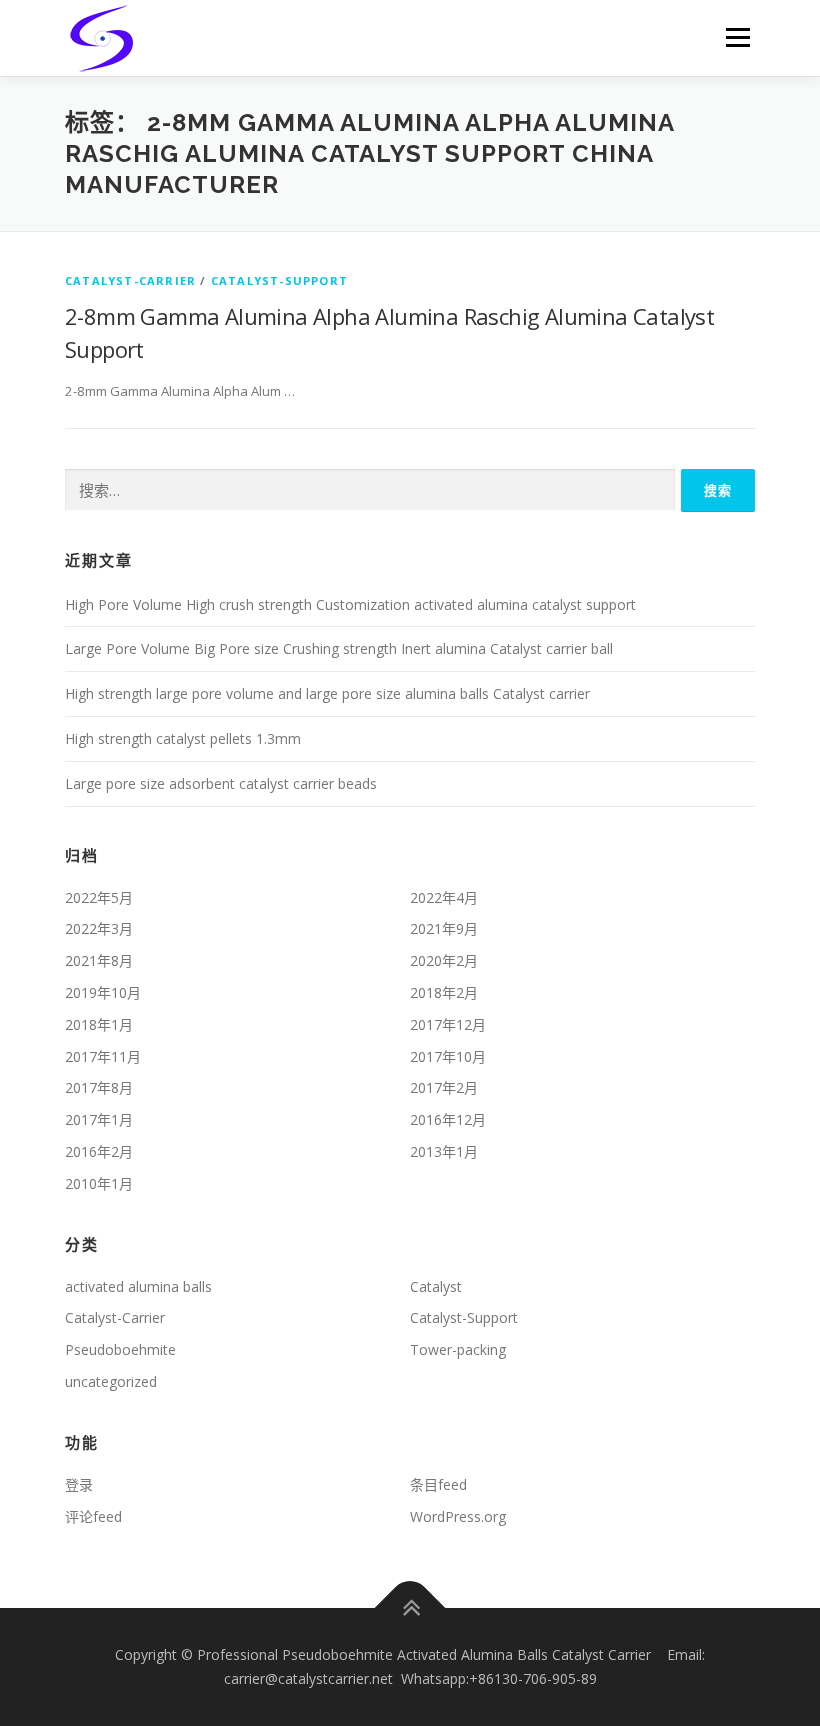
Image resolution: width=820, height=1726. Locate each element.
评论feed (93, 1516)
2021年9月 (444, 928)
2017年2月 (444, 1087)
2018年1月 (99, 1024)
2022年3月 (99, 928)
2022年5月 (99, 897)
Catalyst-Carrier (130, 280)
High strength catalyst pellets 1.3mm (183, 738)
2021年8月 (99, 960)
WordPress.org (458, 1516)
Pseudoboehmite (120, 1349)
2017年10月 (448, 1056)
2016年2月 (99, 1151)
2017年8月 (99, 1087)
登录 (79, 1484)
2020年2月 (444, 960)
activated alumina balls (138, 1286)
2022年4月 (444, 897)
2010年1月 (99, 1183)
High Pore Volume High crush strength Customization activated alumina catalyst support (350, 604)
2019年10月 (103, 992)
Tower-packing (458, 1349)
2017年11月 (103, 1056)
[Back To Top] (410, 1608)
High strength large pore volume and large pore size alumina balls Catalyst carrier (327, 693)
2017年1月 (99, 1119)
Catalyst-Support (279, 280)
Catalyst (436, 1286)
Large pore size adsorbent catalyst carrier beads (221, 783)
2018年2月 (444, 992)
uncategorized (111, 1381)
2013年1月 (444, 1151)
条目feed (438, 1484)
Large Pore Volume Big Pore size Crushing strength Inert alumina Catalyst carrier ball (339, 648)
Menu (737, 37)
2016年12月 (448, 1119)
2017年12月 (448, 1024)
